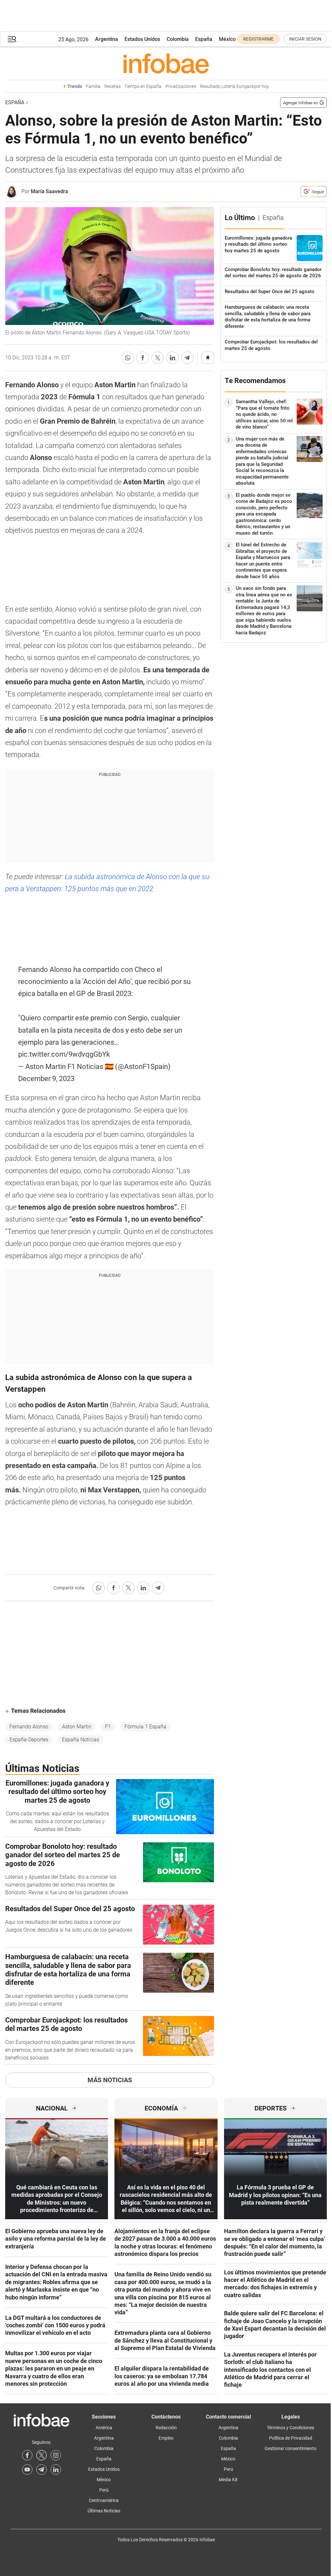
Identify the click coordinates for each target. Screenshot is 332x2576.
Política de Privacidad (291, 2438)
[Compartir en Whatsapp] (128, 358)
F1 (108, 1727)
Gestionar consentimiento (290, 2448)
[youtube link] (27, 2470)
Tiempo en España (143, 87)
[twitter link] (41, 2455)
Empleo (166, 2438)
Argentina (107, 39)
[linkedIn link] (56, 2470)
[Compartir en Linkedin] (172, 358)
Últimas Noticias (104, 2511)
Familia (93, 87)
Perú (104, 2490)
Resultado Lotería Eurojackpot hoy (235, 87)
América (104, 2428)
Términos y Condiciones (290, 2428)
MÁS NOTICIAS (110, 2080)
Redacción (166, 2428)
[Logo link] (166, 63)
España (204, 39)
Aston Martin (77, 1727)
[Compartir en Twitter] (158, 358)
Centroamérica (104, 2500)
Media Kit (228, 2480)
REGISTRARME (258, 39)
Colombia (178, 39)
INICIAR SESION (305, 39)
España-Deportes (29, 1740)
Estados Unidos (142, 39)
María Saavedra (49, 191)
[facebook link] (27, 2455)
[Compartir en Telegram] (187, 358)
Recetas (113, 87)
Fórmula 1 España (145, 1727)
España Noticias (81, 1740)
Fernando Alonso (29, 1727)
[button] (12, 39)
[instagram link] (56, 2455)
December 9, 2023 (46, 1079)
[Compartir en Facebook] (143, 358)
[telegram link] (41, 2470)
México (227, 39)
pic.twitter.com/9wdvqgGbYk (64, 1054)
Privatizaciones (181, 87)
